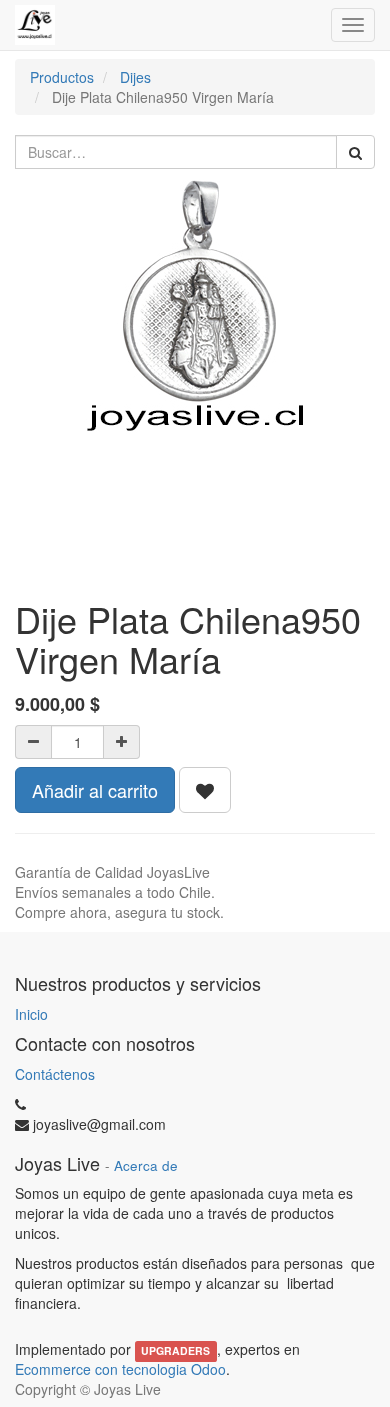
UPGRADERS (175, 1350)
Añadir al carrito (95, 790)
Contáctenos (55, 1074)
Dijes (135, 77)
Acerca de (146, 1165)
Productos (62, 77)
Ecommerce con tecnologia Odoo (120, 1369)
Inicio (31, 1014)
